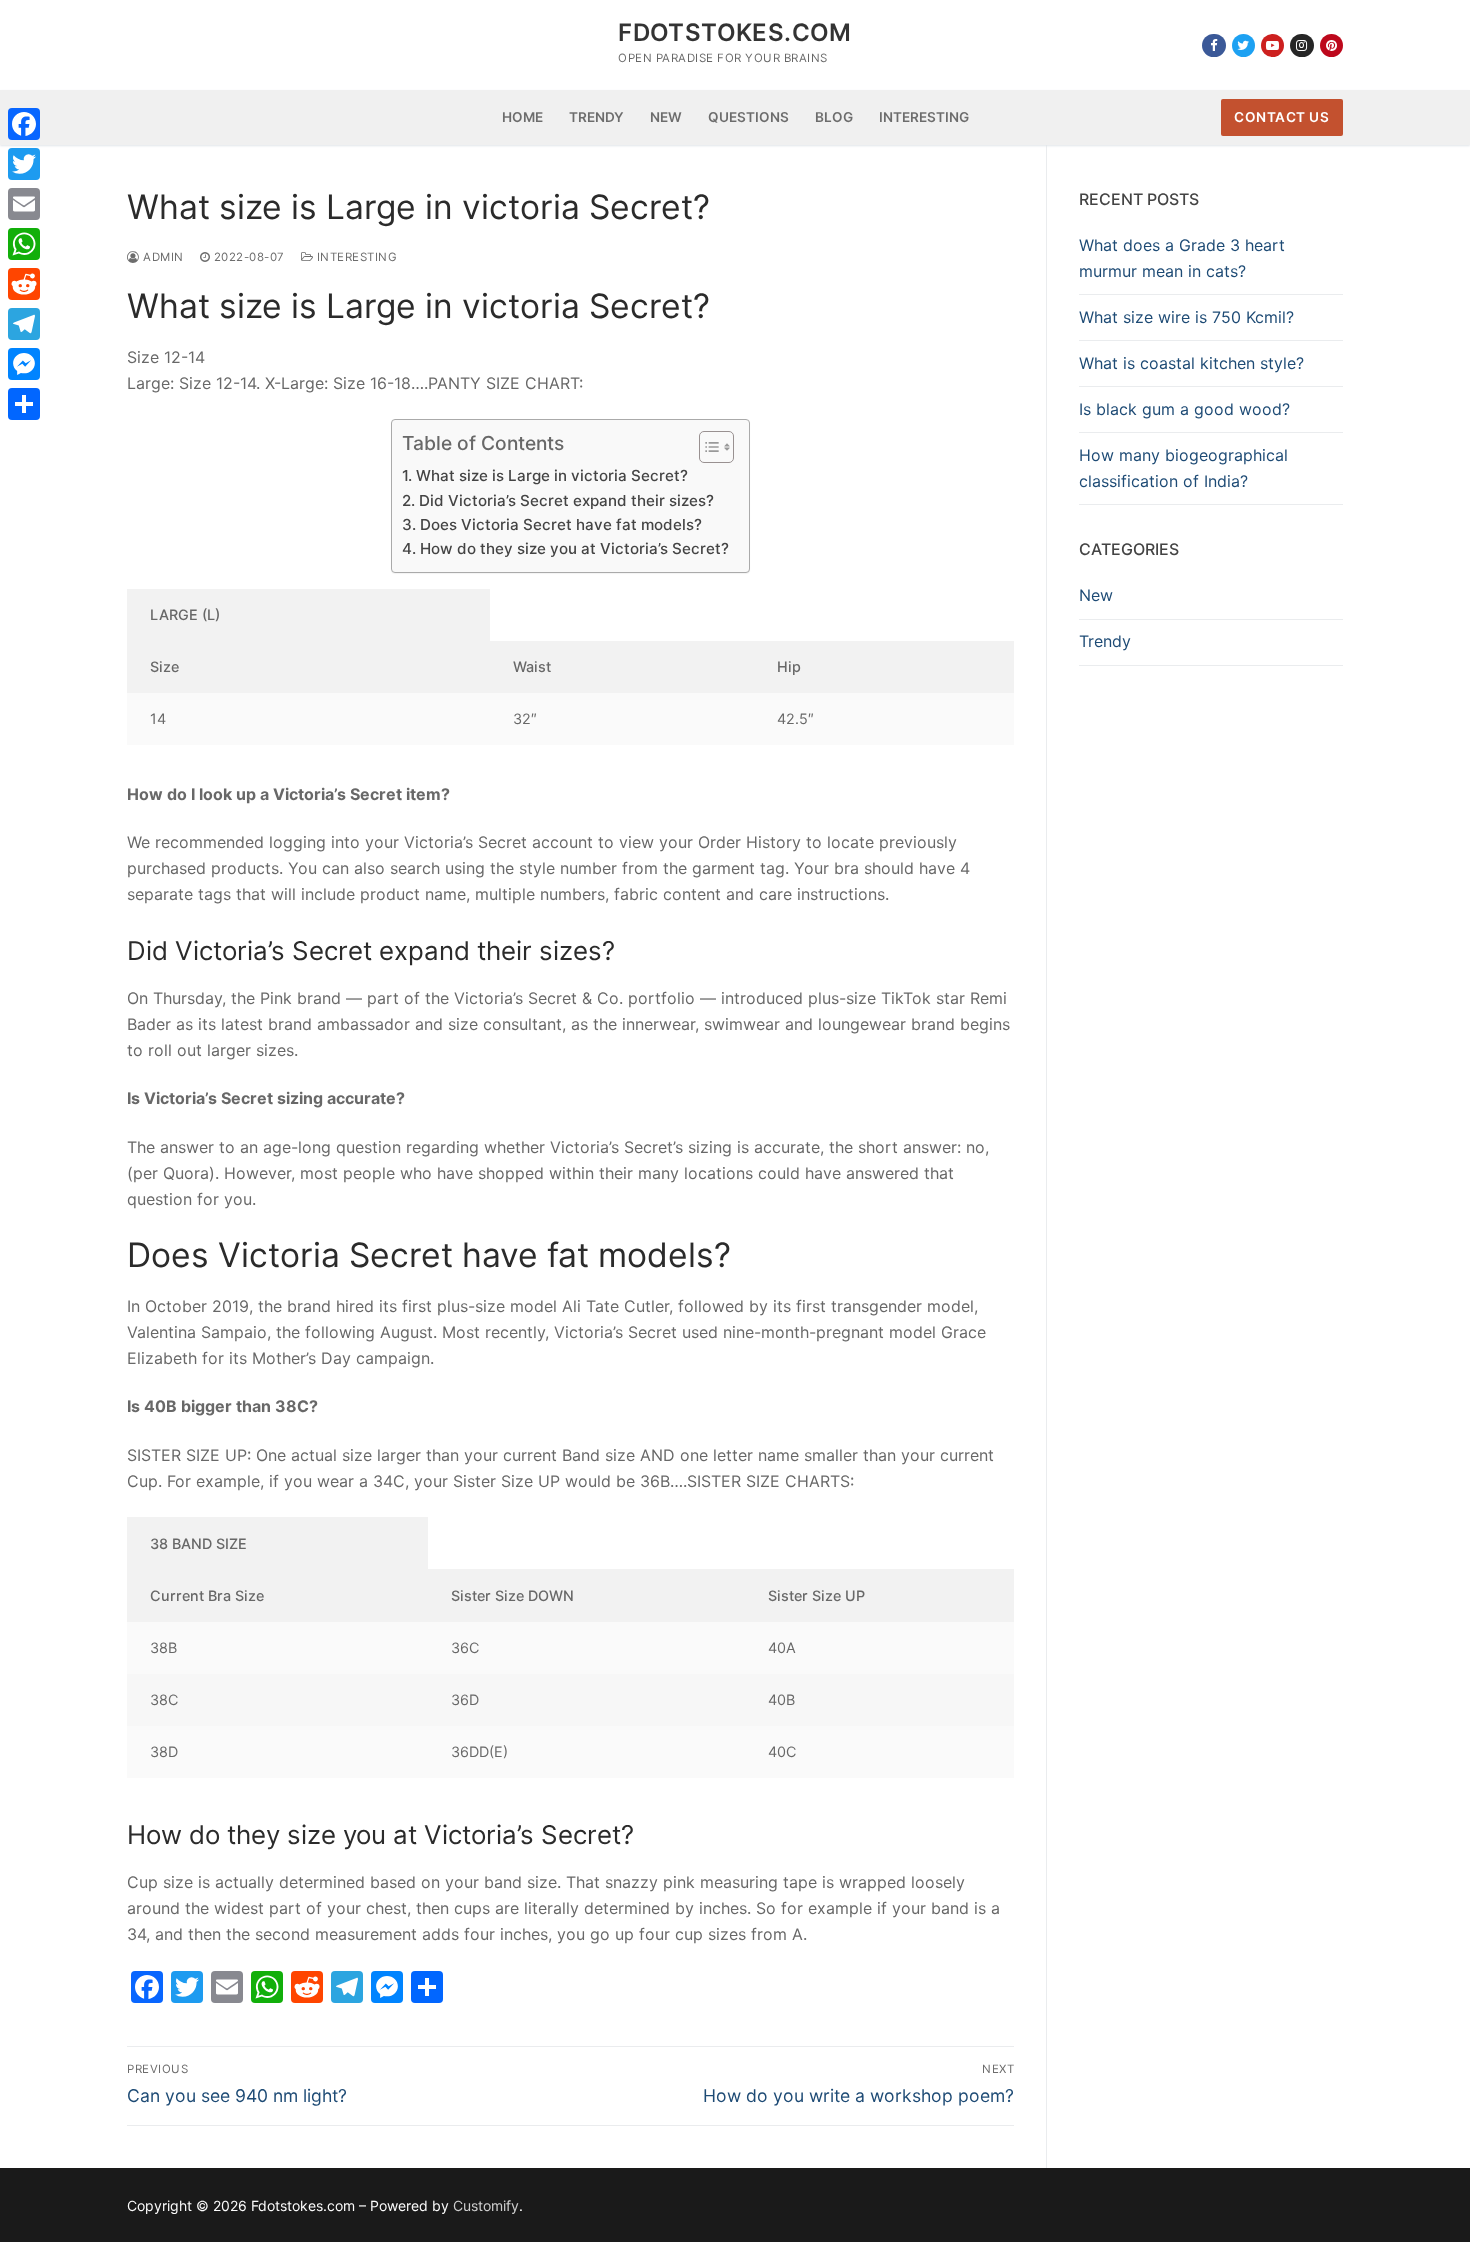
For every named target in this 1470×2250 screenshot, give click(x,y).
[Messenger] (24, 364)
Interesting (355, 257)
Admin (162, 257)
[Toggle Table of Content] (706, 447)
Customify (486, 2205)
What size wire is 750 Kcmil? (1186, 317)
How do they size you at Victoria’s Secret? (574, 548)
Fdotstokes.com (735, 32)
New (1096, 595)
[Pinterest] (1331, 45)
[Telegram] (24, 324)
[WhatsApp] (24, 244)
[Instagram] (1301, 45)
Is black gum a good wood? (1184, 409)
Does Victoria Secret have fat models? (560, 524)
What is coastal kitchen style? (1191, 363)
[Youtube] (1272, 45)
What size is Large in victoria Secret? (551, 475)
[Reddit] (24, 284)
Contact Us (1281, 117)
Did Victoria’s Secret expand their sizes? (566, 500)
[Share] (24, 404)
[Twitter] (1243, 45)
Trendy (1105, 641)
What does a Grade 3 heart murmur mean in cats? (1182, 258)
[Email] (24, 204)
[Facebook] (1213, 45)
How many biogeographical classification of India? (1183, 468)
